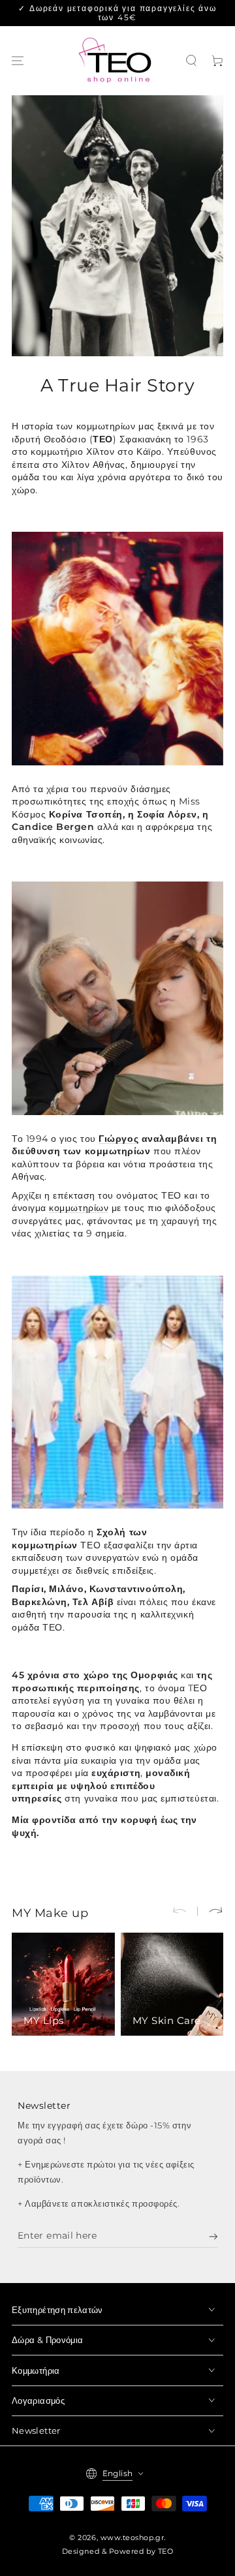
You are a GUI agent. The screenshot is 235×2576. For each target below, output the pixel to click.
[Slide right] (210, 1911)
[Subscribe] (213, 2237)
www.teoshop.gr (133, 2538)
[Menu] (18, 61)
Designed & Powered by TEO (118, 2552)
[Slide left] (185, 1911)
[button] (192, 61)
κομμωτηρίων (79, 1208)
